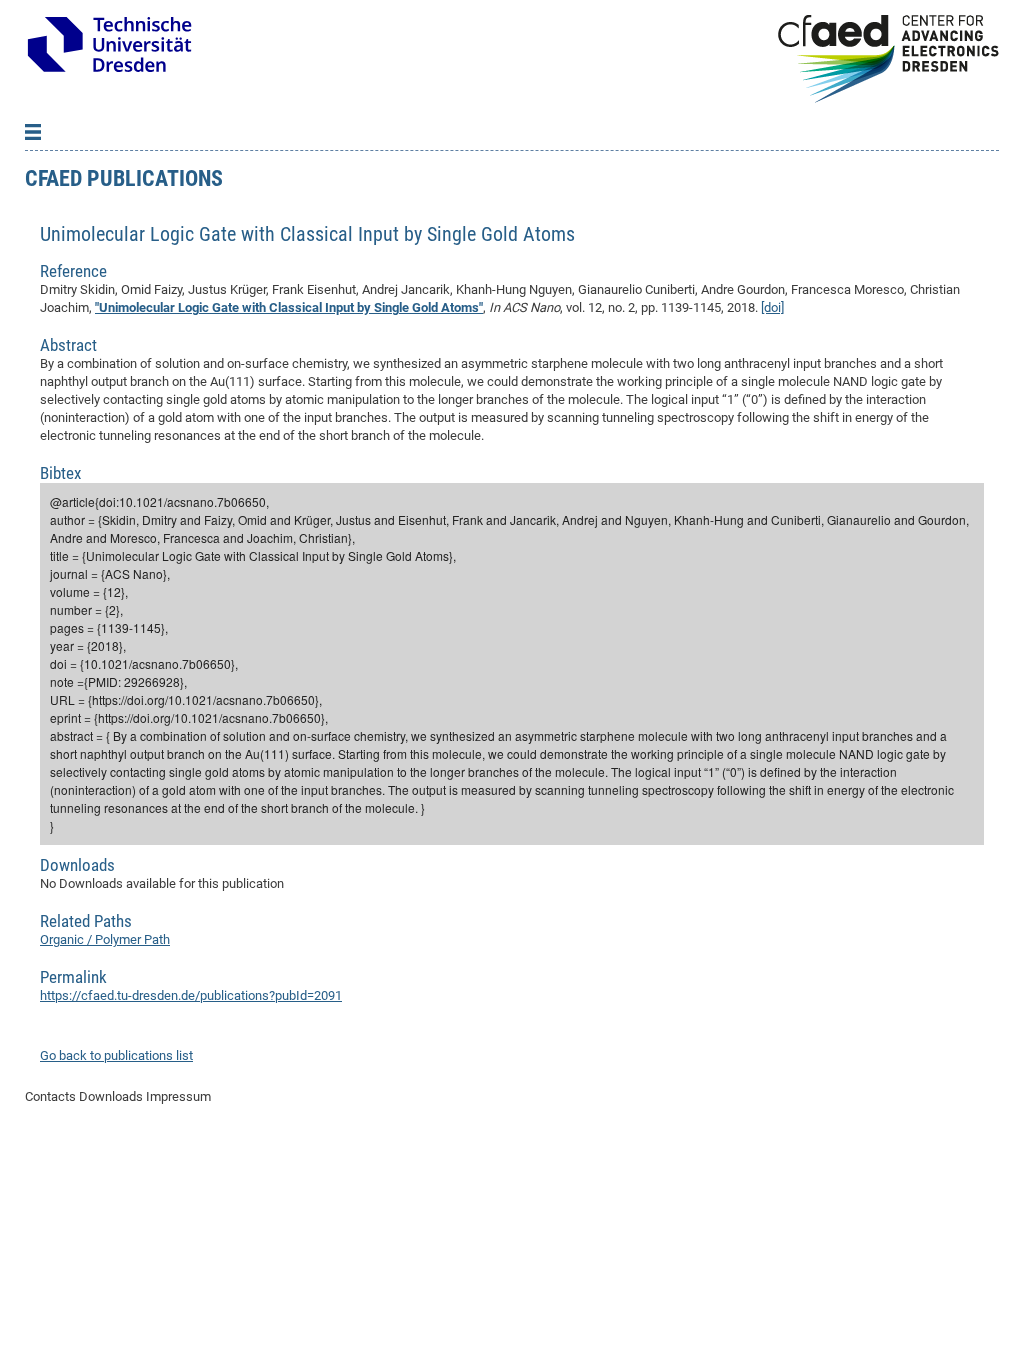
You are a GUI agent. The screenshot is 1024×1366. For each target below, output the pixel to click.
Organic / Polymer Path (105, 939)
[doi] (772, 307)
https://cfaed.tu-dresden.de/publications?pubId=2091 (191, 995)
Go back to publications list (116, 1055)
